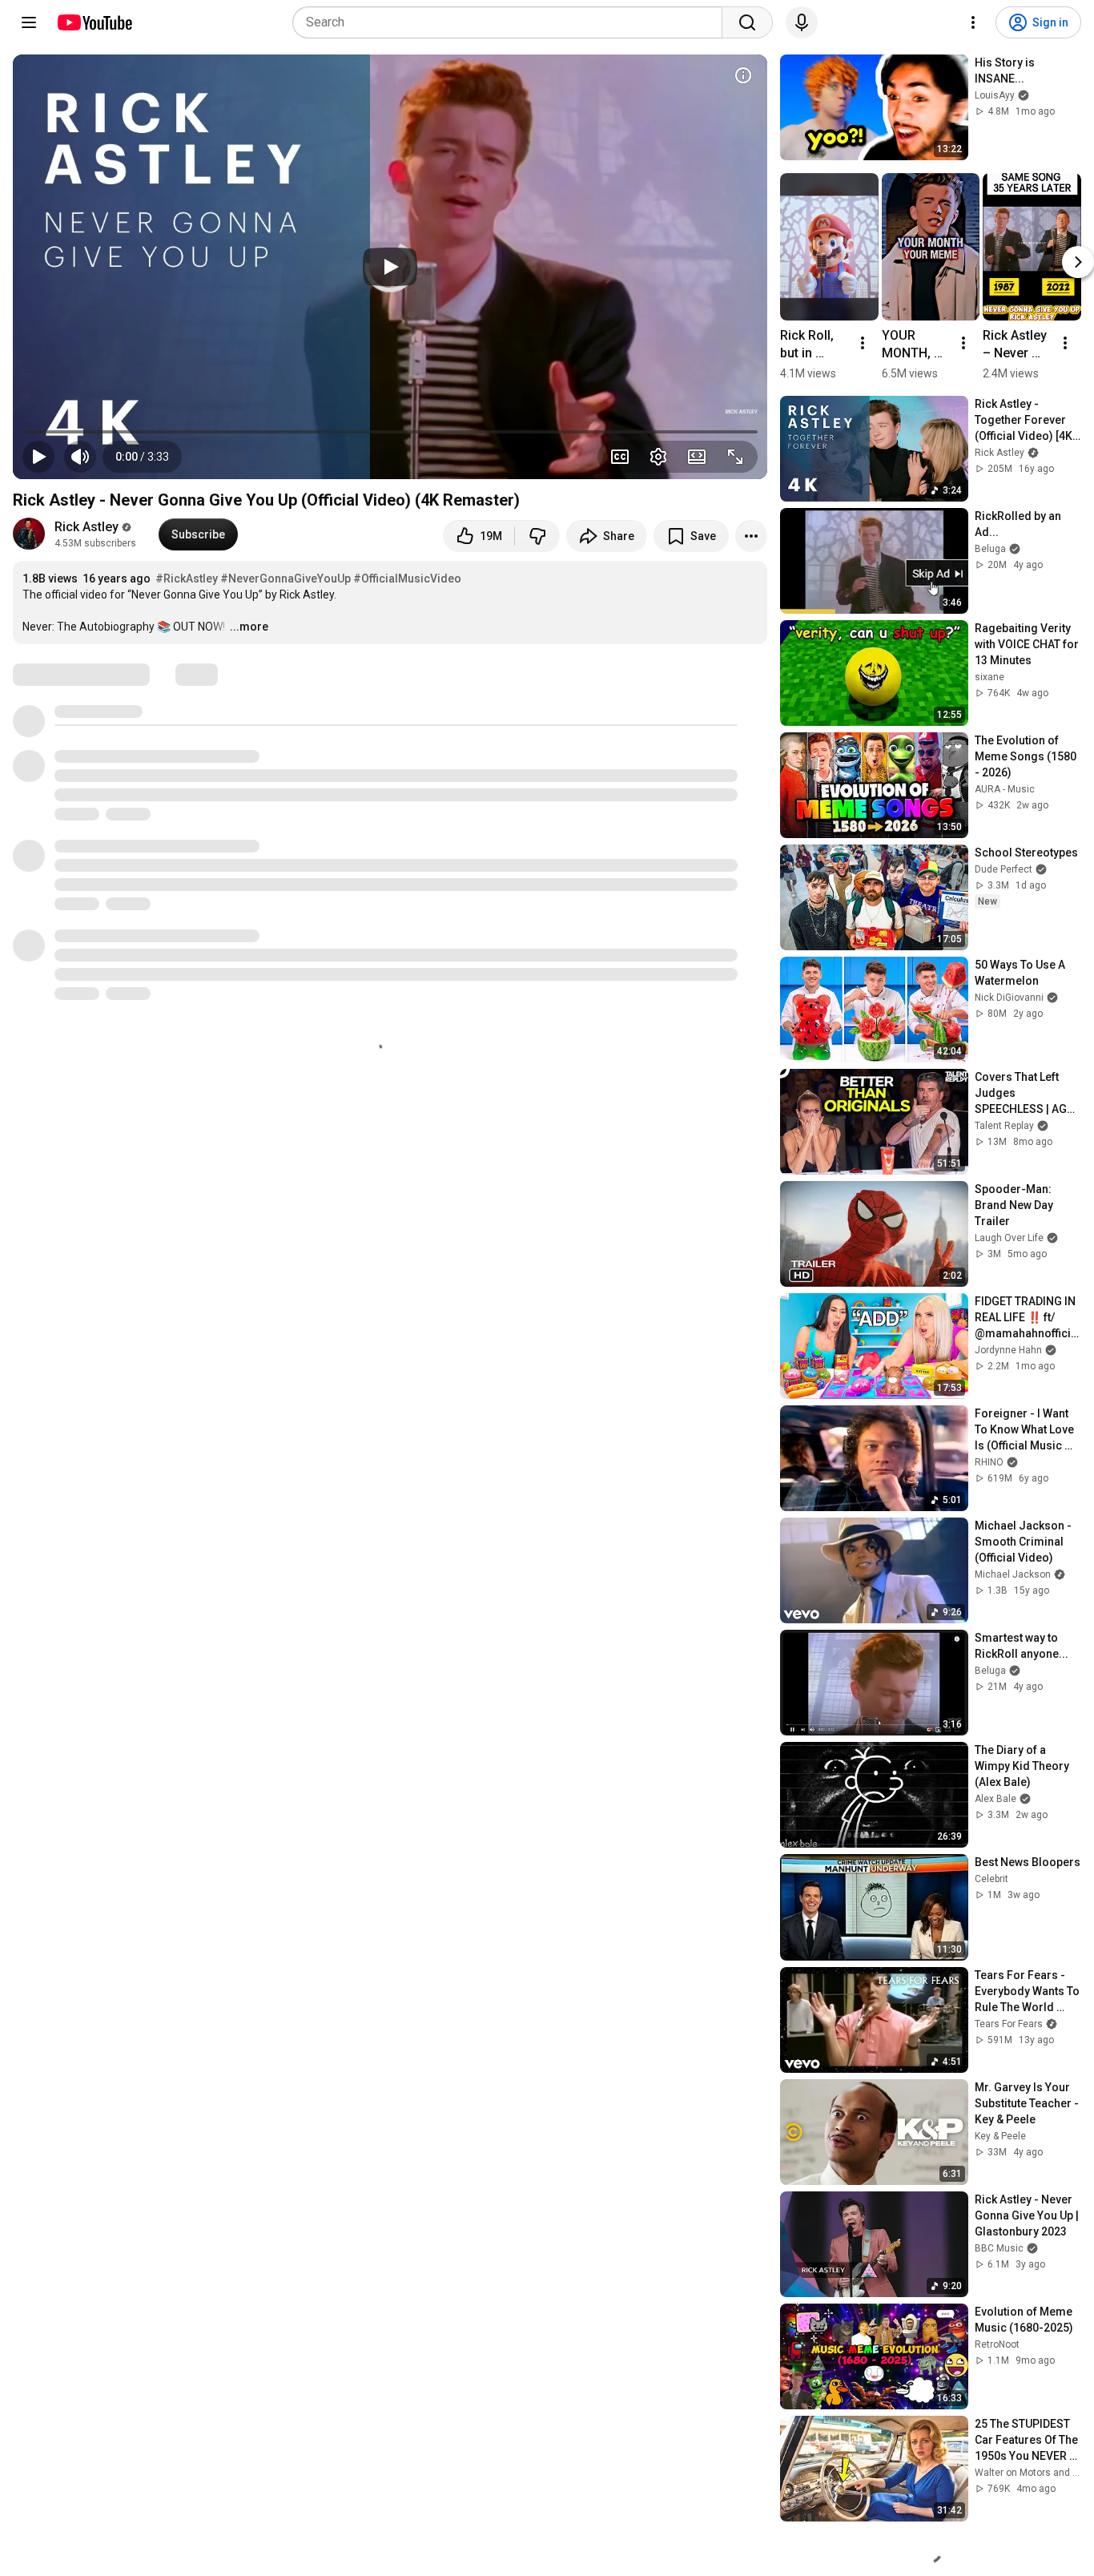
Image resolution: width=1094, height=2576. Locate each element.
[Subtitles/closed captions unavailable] (620, 457)
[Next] (1078, 262)
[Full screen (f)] (735, 457)
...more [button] (249, 627)
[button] (142, 457)
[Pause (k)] (38, 457)
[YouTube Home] (94, 22)
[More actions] (751, 536)
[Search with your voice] (802, 22)
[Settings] (973, 22)
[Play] (390, 267)
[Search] (747, 22)
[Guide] (29, 22)
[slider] (390, 432)
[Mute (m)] (80, 457)
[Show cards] (743, 75)
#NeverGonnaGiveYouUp (286, 578)
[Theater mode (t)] (697, 457)
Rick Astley (86, 527)
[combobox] (512, 22)
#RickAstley (187, 578)
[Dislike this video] (537, 536)
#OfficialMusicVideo (407, 578)
